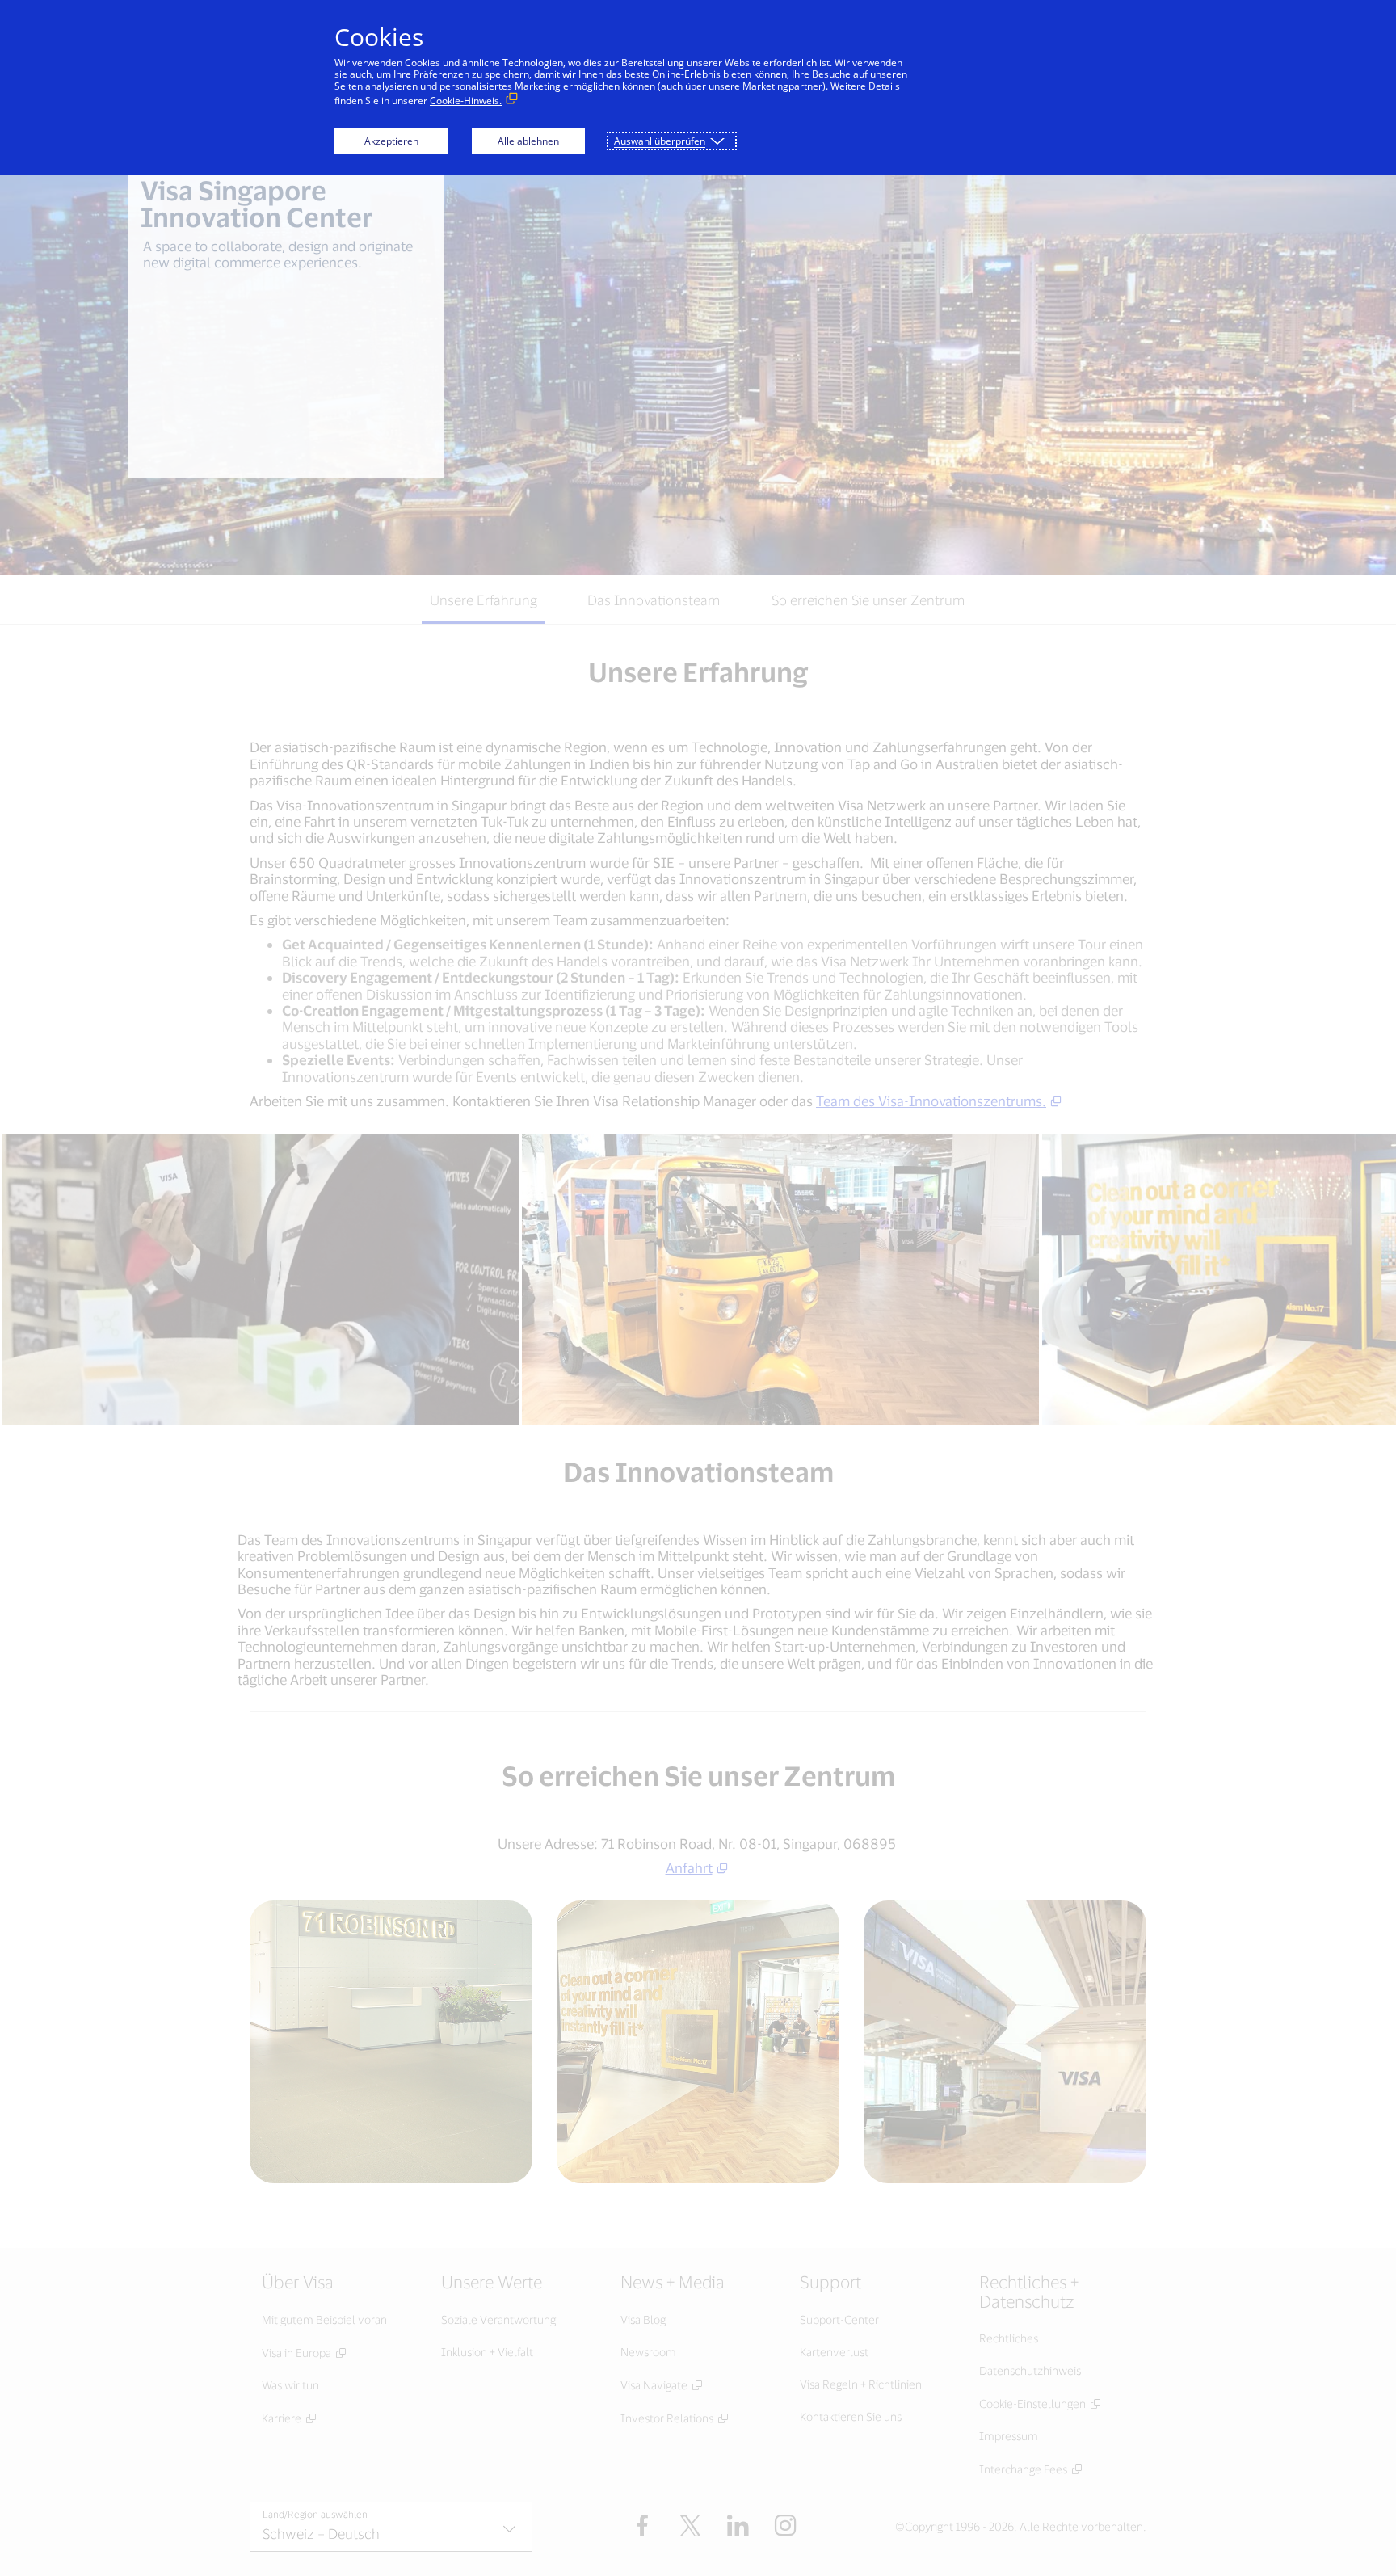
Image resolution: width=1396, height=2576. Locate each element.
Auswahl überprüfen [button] (660, 141)
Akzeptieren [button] (391, 141)
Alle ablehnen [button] (528, 141)
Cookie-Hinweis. (466, 101)
